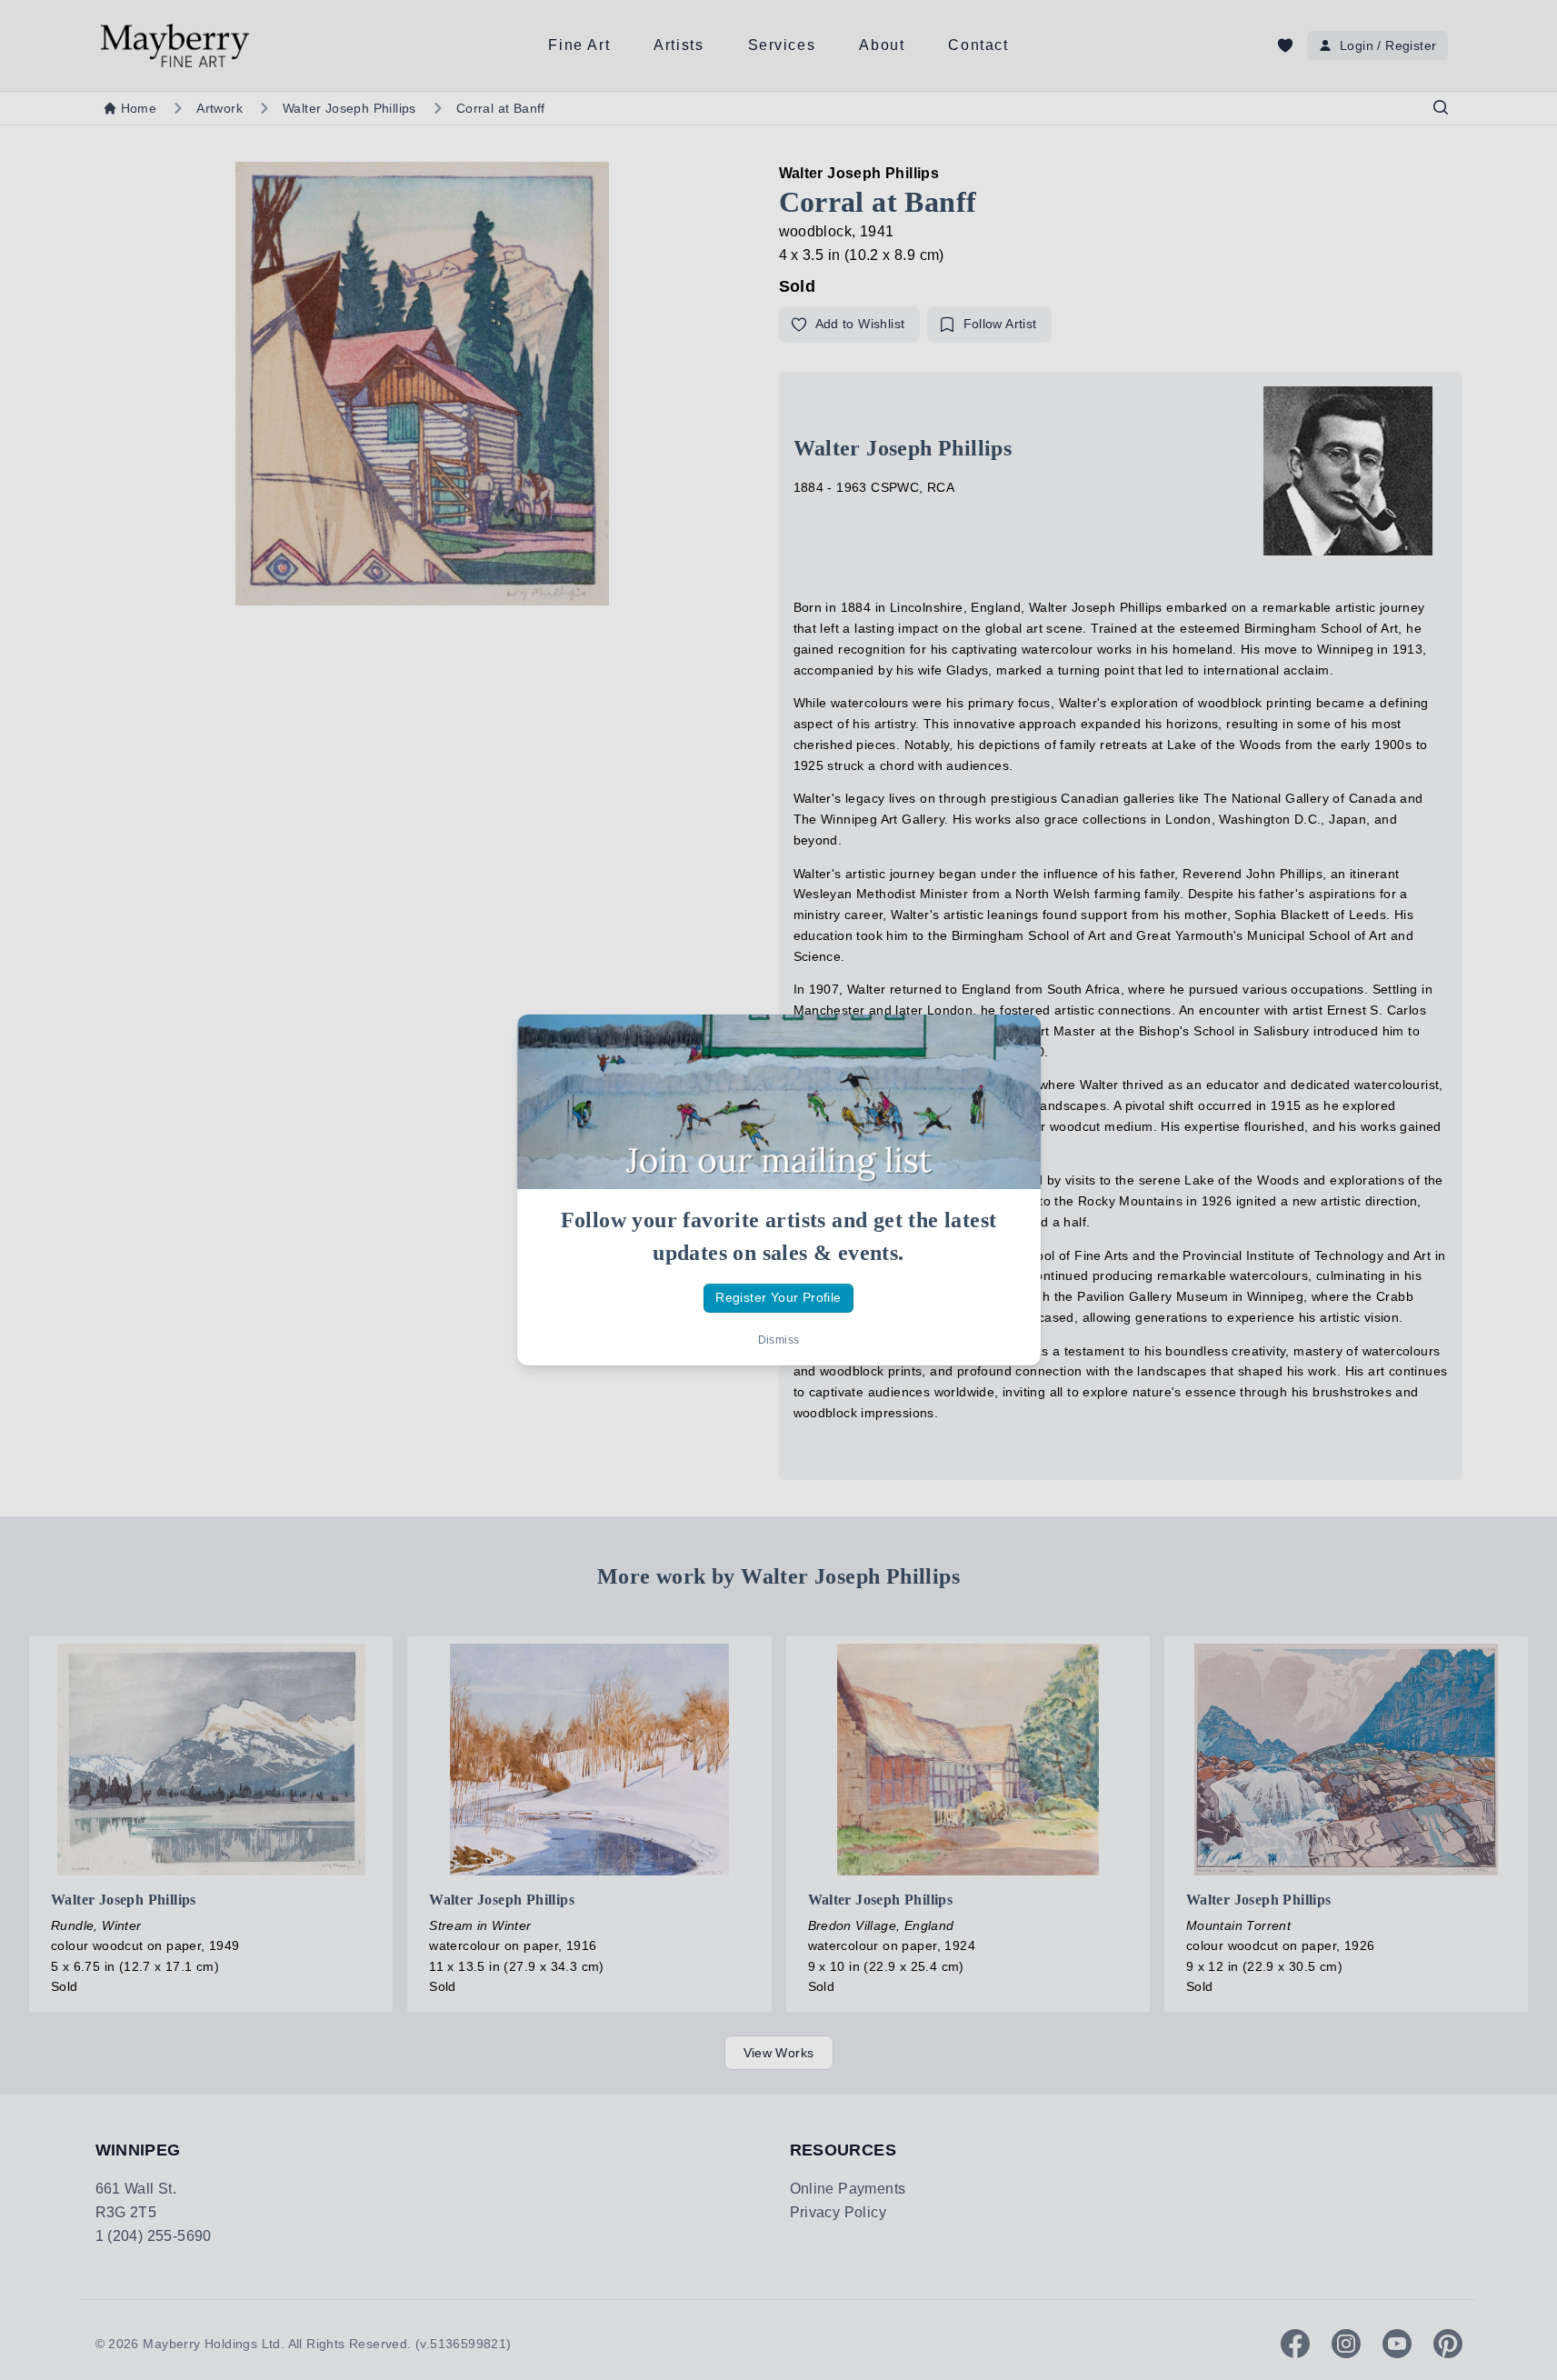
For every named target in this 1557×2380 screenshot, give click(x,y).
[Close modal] (1012, 1044)
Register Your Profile (778, 1297)
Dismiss (779, 1340)
